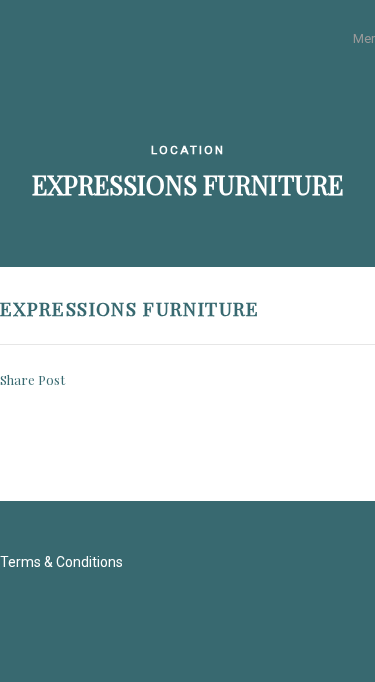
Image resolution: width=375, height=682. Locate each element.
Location (188, 150)
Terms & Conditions (61, 562)
